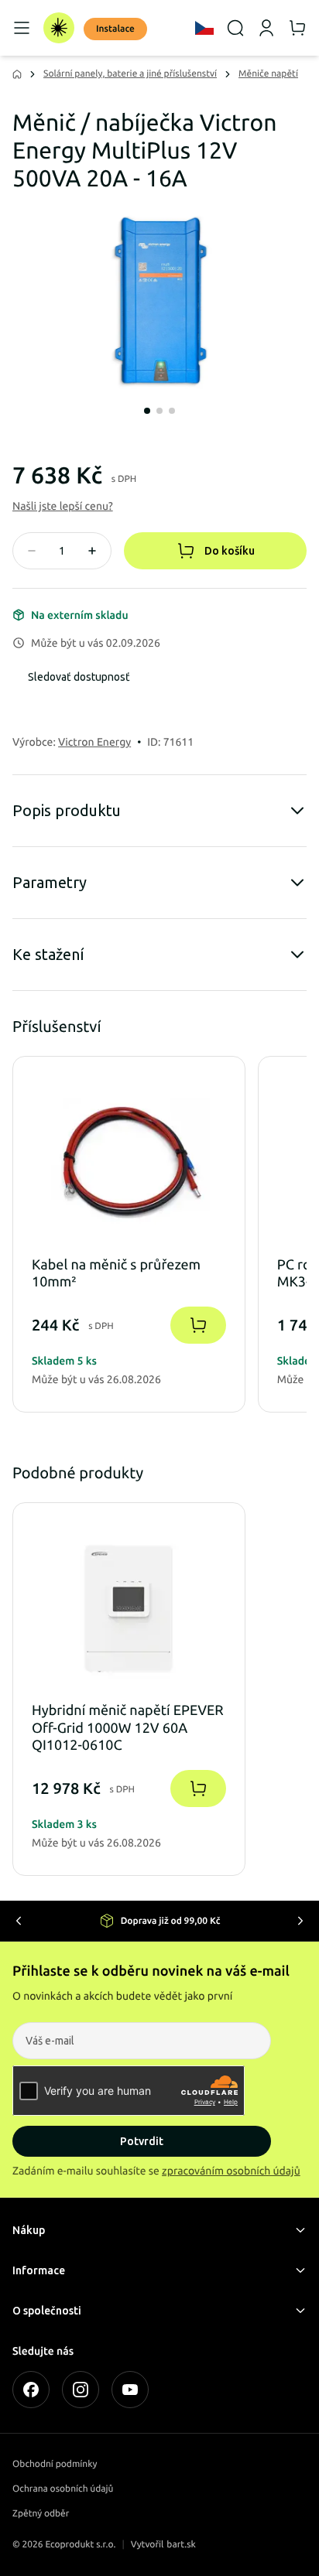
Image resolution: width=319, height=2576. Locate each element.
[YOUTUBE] (130, 2390)
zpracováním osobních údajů (231, 2171)
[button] (63, 506)
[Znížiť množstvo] (32, 551)
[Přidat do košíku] (198, 1325)
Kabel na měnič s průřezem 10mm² (116, 1274)
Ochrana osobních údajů (63, 2489)
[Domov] (59, 28)
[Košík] (297, 28)
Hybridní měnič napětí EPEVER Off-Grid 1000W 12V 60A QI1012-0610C (128, 1728)
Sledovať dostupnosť (79, 677)
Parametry (50, 882)
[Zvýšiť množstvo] (92, 551)
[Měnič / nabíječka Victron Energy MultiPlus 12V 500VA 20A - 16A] (159, 303)
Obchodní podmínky (55, 2464)
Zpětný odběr (41, 2514)
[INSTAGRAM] (81, 2390)
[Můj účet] (266, 28)
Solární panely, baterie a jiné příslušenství (130, 74)
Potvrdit (142, 2141)
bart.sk (181, 2545)
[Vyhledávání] (235, 28)
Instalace (115, 29)
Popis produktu (67, 810)
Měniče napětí (268, 74)
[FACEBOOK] (31, 2390)
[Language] (204, 28)
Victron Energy (94, 742)
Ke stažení (48, 954)
